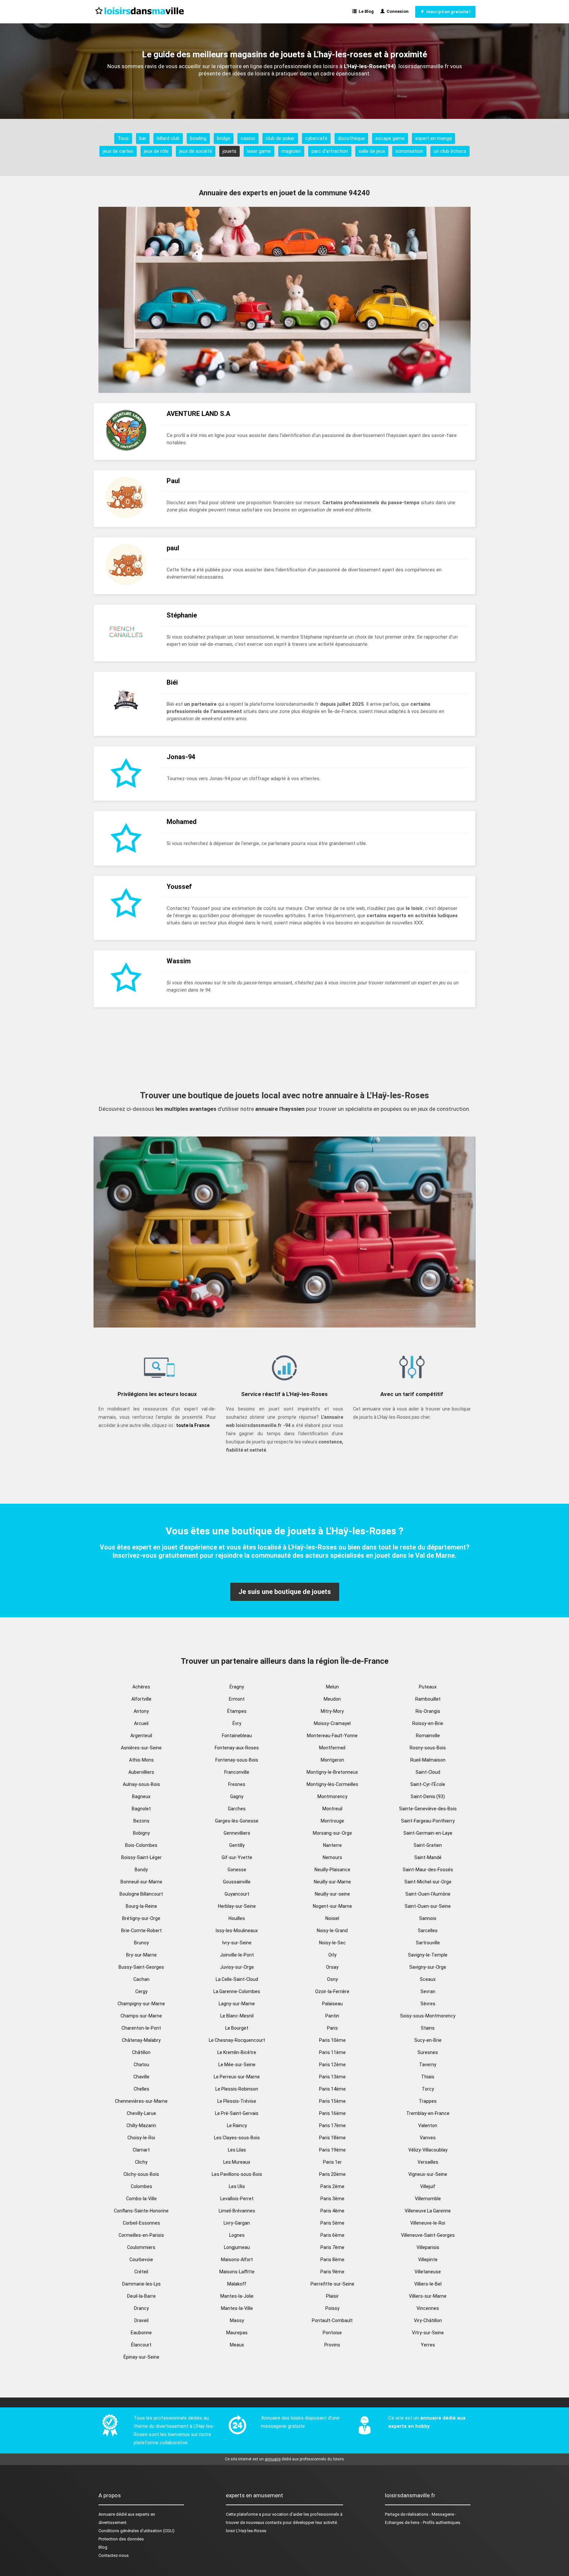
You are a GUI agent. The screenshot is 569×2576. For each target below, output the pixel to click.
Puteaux (428, 1687)
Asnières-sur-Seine (141, 1748)
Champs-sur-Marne (141, 2016)
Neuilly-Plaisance (332, 1870)
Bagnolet (141, 1809)
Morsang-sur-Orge (332, 1833)
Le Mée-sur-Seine (237, 2065)
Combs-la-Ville (141, 2199)
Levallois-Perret (237, 2199)
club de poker (280, 138)
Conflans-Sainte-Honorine (141, 2211)
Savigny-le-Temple (428, 1955)
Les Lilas (237, 2150)
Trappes (428, 2101)
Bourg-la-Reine (141, 1906)
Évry (237, 1723)
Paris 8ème (332, 2260)
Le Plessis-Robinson (237, 2089)
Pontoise (332, 2333)
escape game (390, 138)
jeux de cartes (118, 151)
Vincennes (428, 2308)
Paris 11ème (332, 2052)
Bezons (141, 1821)
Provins (332, 2345)
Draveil (141, 2320)
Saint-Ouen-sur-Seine (428, 1906)
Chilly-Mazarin (141, 2125)
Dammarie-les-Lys (141, 2284)
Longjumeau (237, 2247)
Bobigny (141, 1833)
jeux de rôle (156, 151)
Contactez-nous (114, 2555)
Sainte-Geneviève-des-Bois (428, 1809)
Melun (332, 1687)
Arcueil (141, 1723)
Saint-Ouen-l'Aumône (428, 1894)
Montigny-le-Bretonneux (332, 1772)
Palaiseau (332, 2004)
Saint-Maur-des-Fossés (428, 1870)
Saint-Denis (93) (428, 1796)
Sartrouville (428, 1943)
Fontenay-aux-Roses (237, 1748)
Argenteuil (141, 1736)
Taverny (428, 2065)
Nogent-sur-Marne (332, 1906)
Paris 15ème (332, 2101)
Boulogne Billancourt (141, 1894)
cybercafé (316, 138)
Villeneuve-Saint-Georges (428, 2235)
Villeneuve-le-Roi (428, 2223)
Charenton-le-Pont (141, 2028)
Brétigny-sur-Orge (141, 1918)
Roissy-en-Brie (428, 1723)
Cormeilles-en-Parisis (141, 2235)
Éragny (237, 1687)
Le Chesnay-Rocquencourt (237, 2040)
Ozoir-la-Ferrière (332, 1991)
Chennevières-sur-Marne (141, 2101)
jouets (230, 151)
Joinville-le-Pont (237, 1955)
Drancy (141, 2308)
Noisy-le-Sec (332, 1943)
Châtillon (141, 2052)
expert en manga (434, 138)
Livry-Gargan (237, 2223)
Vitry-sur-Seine (428, 2333)
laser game (259, 151)
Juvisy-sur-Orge (237, 1967)
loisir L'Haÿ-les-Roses (246, 2531)
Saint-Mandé (428, 1857)
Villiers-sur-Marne (428, 2296)
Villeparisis (428, 2247)
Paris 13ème (332, 2077)
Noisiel (332, 1918)
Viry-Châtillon (428, 2320)
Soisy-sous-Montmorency (428, 2016)
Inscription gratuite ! (447, 12)
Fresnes (237, 1784)
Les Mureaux (237, 2162)
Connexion (397, 11)
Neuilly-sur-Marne (332, 1882)
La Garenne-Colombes (237, 1991)
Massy (237, 2320)
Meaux (237, 2345)
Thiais (428, 2077)
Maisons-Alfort (237, 2260)
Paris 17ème (332, 2125)
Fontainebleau (237, 1736)
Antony (141, 1711)
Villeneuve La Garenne (428, 2211)
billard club (168, 138)
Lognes (237, 2235)
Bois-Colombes (141, 1845)
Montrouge (332, 1821)
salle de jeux (372, 151)
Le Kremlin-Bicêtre (237, 2052)
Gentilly (237, 1845)
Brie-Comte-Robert (141, 1931)
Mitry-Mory (332, 1711)
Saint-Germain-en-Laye (428, 1833)
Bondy (141, 1870)
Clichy (141, 2162)
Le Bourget (237, 2028)
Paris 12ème (332, 2065)
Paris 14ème (332, 2089)
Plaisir (332, 2296)
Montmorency (332, 1796)
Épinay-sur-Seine (141, 2357)
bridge (224, 138)
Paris (332, 2028)
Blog (103, 2547)
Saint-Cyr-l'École (428, 1784)
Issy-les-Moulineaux (237, 1931)
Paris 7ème (332, 2247)
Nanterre (332, 1845)
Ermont (237, 1699)
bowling (198, 138)
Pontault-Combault (332, 2320)
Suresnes (428, 2052)
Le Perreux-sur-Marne (237, 2077)
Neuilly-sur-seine (332, 1894)
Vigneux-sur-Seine (428, 2174)
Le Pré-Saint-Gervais (237, 2113)
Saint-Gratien (428, 1845)
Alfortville (141, 1699)
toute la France (193, 1425)
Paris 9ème (332, 2272)
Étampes (237, 1711)
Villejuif (428, 2186)
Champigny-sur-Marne (141, 2004)
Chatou (141, 2065)
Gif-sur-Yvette (237, 1857)
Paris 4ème (332, 2211)
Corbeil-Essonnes (141, 2223)
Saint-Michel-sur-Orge (428, 1882)
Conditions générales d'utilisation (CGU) (136, 2531)
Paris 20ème (332, 2174)
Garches (237, 1809)
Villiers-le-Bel (428, 2284)
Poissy (332, 2308)
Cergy (141, 1991)
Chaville (141, 2077)
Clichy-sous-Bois (141, 2174)
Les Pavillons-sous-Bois (237, 2174)
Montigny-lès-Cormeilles (332, 1784)
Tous (123, 138)
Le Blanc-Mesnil (237, 2016)
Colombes (141, 2186)
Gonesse (237, 1870)
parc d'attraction (330, 151)
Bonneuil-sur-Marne (141, 1882)
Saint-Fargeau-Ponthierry (428, 1821)
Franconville (237, 1772)
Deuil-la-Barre (141, 2296)
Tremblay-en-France (428, 2113)
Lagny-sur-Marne (237, 2004)
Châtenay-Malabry (141, 2040)
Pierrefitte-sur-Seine (332, 2284)
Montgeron (332, 1760)
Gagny (237, 1796)
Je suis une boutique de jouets (285, 1592)
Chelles (141, 2089)
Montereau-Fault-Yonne (332, 1736)
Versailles (428, 2162)
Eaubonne (141, 2333)
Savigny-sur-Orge (428, 1967)
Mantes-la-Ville (237, 2308)
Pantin (332, 2016)
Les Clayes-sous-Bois (237, 2138)
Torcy (428, 2089)
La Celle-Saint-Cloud (237, 1979)
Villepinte (428, 2260)
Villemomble (428, 2199)
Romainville (428, 1736)
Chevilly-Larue (141, 2113)
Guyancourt (237, 1894)
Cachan (141, 1979)
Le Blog (365, 11)
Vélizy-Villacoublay (428, 2150)
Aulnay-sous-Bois (141, 1784)
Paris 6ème (332, 2235)
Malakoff (237, 2284)
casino (248, 138)
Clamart (141, 2150)
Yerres (428, 2345)
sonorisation (409, 151)
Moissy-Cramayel (332, 1723)
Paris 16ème (332, 2113)
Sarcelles (428, 1931)
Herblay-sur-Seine (237, 1906)
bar (143, 138)
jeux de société (196, 151)
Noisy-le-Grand (332, 1931)
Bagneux (141, 1796)
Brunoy (141, 1943)
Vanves (428, 2138)
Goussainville (237, 1882)
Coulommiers (141, 2247)
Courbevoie (141, 2260)
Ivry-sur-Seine (237, 1943)
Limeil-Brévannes (237, 2211)
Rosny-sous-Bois (428, 1748)
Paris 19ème (332, 2150)
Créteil (141, 2272)
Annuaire (107, 2514)
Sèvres (428, 2004)
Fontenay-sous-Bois (237, 1760)
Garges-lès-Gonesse (237, 1821)
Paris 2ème (332, 2186)
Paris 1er (332, 2162)
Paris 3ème (332, 2199)
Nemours (332, 1857)
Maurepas (237, 2333)
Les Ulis (237, 2186)
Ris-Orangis (428, 1711)
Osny (332, 1979)
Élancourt (141, 2345)
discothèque (351, 138)
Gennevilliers (237, 1833)
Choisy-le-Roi (141, 2138)
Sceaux (428, 1979)
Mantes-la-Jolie (237, 2296)
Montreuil (332, 1809)
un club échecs (450, 151)
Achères (141, 1687)
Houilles (237, 1918)
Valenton (428, 2125)
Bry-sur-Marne (141, 1955)
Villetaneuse (428, 2272)
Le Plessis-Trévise (237, 2101)
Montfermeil (332, 1748)
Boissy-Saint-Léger (141, 1857)
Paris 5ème (332, 2223)
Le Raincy (237, 2125)
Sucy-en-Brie (428, 2040)
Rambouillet (428, 1699)
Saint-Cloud (428, 1772)
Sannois (428, 1918)
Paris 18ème (332, 2138)
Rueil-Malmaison (428, 1760)
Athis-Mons (141, 1760)
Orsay (332, 1967)
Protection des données (121, 2539)
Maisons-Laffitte (237, 2272)
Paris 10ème (332, 2040)
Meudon (332, 1699)
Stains (428, 2028)
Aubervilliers (141, 1772)
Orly (332, 1955)
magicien (291, 151)
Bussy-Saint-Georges (141, 1967)
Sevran (428, 1991)
